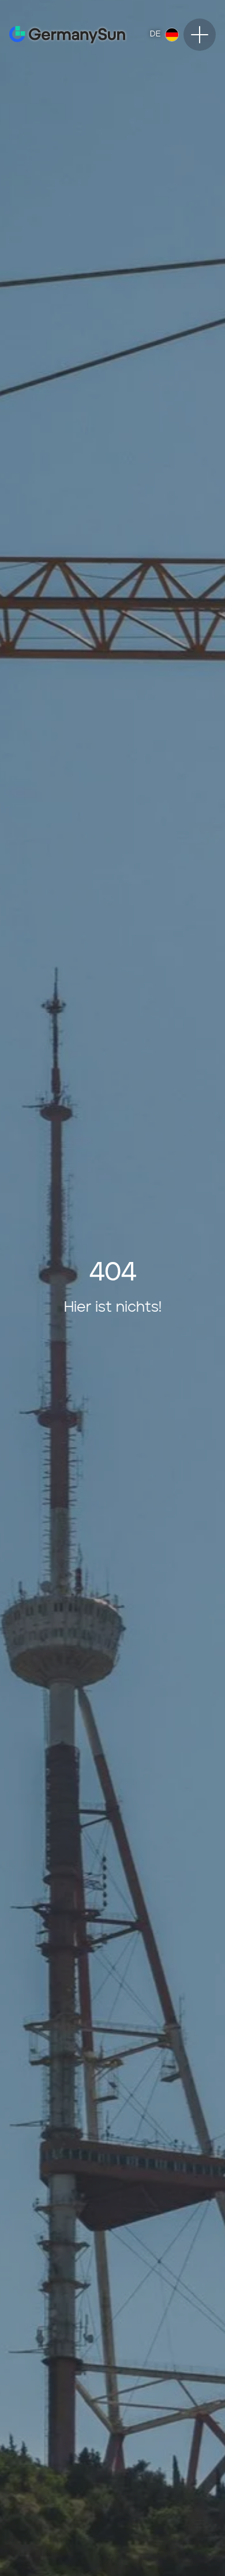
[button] (164, 35)
